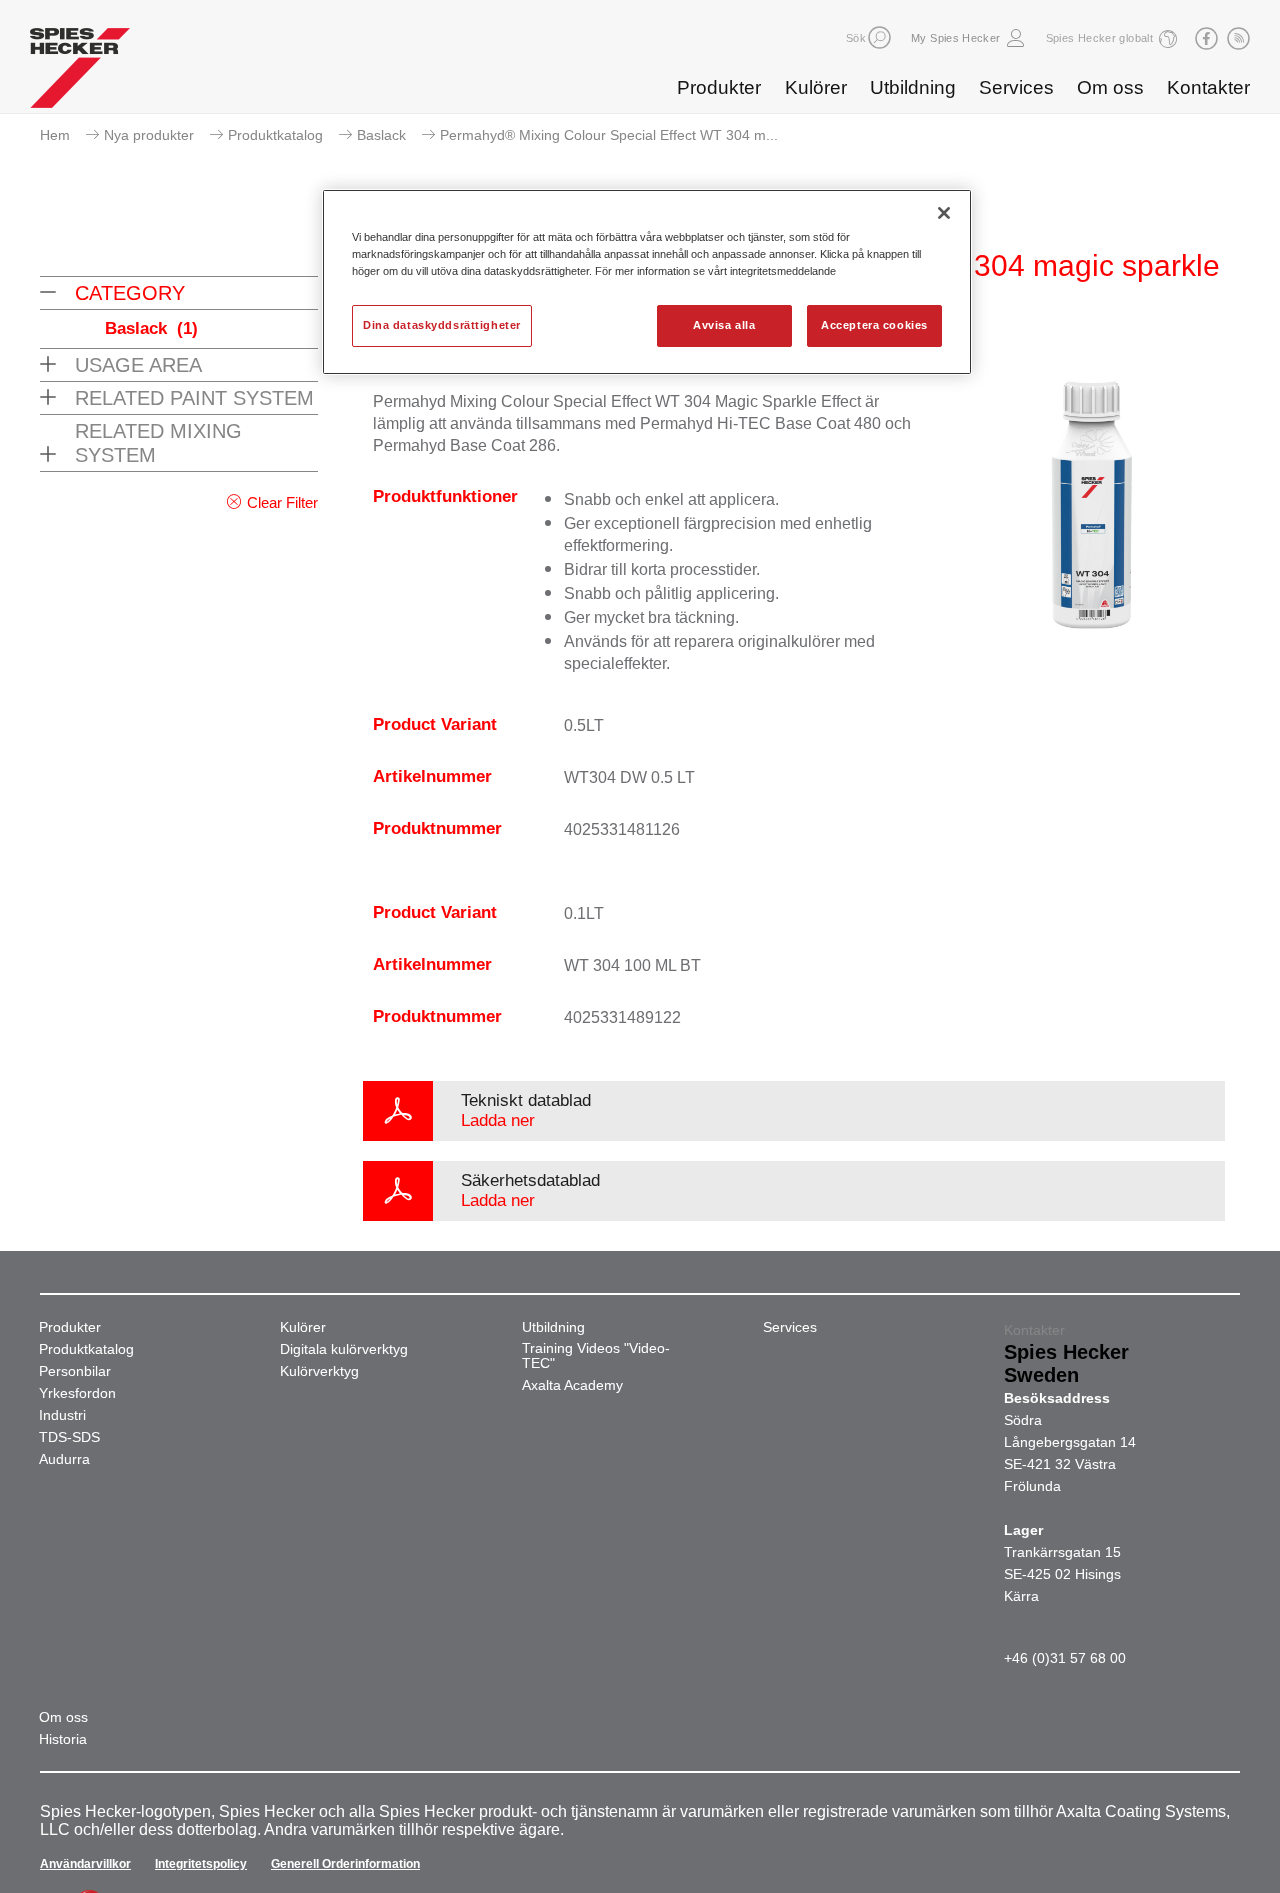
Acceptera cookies (874, 325)
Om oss (1110, 87)
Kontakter (1208, 87)
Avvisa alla (724, 325)
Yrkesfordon (77, 1393)
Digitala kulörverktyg (344, 1349)
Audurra (64, 1459)
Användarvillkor (85, 1864)
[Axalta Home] (80, 73)
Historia (63, 1739)
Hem (55, 135)
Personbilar (75, 1371)
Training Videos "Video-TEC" (596, 1356)
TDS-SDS (69, 1437)
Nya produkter (149, 135)
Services (1016, 87)
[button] (879, 37)
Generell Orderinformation (345, 1864)
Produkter (719, 87)
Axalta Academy (572, 1385)
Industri (62, 1415)
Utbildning (913, 87)
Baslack (381, 135)
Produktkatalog (275, 135)
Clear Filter (282, 502)
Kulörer (816, 87)
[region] (647, 282)
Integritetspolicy (201, 1864)
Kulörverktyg (319, 1371)
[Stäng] (944, 213)
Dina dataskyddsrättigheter (442, 325)
